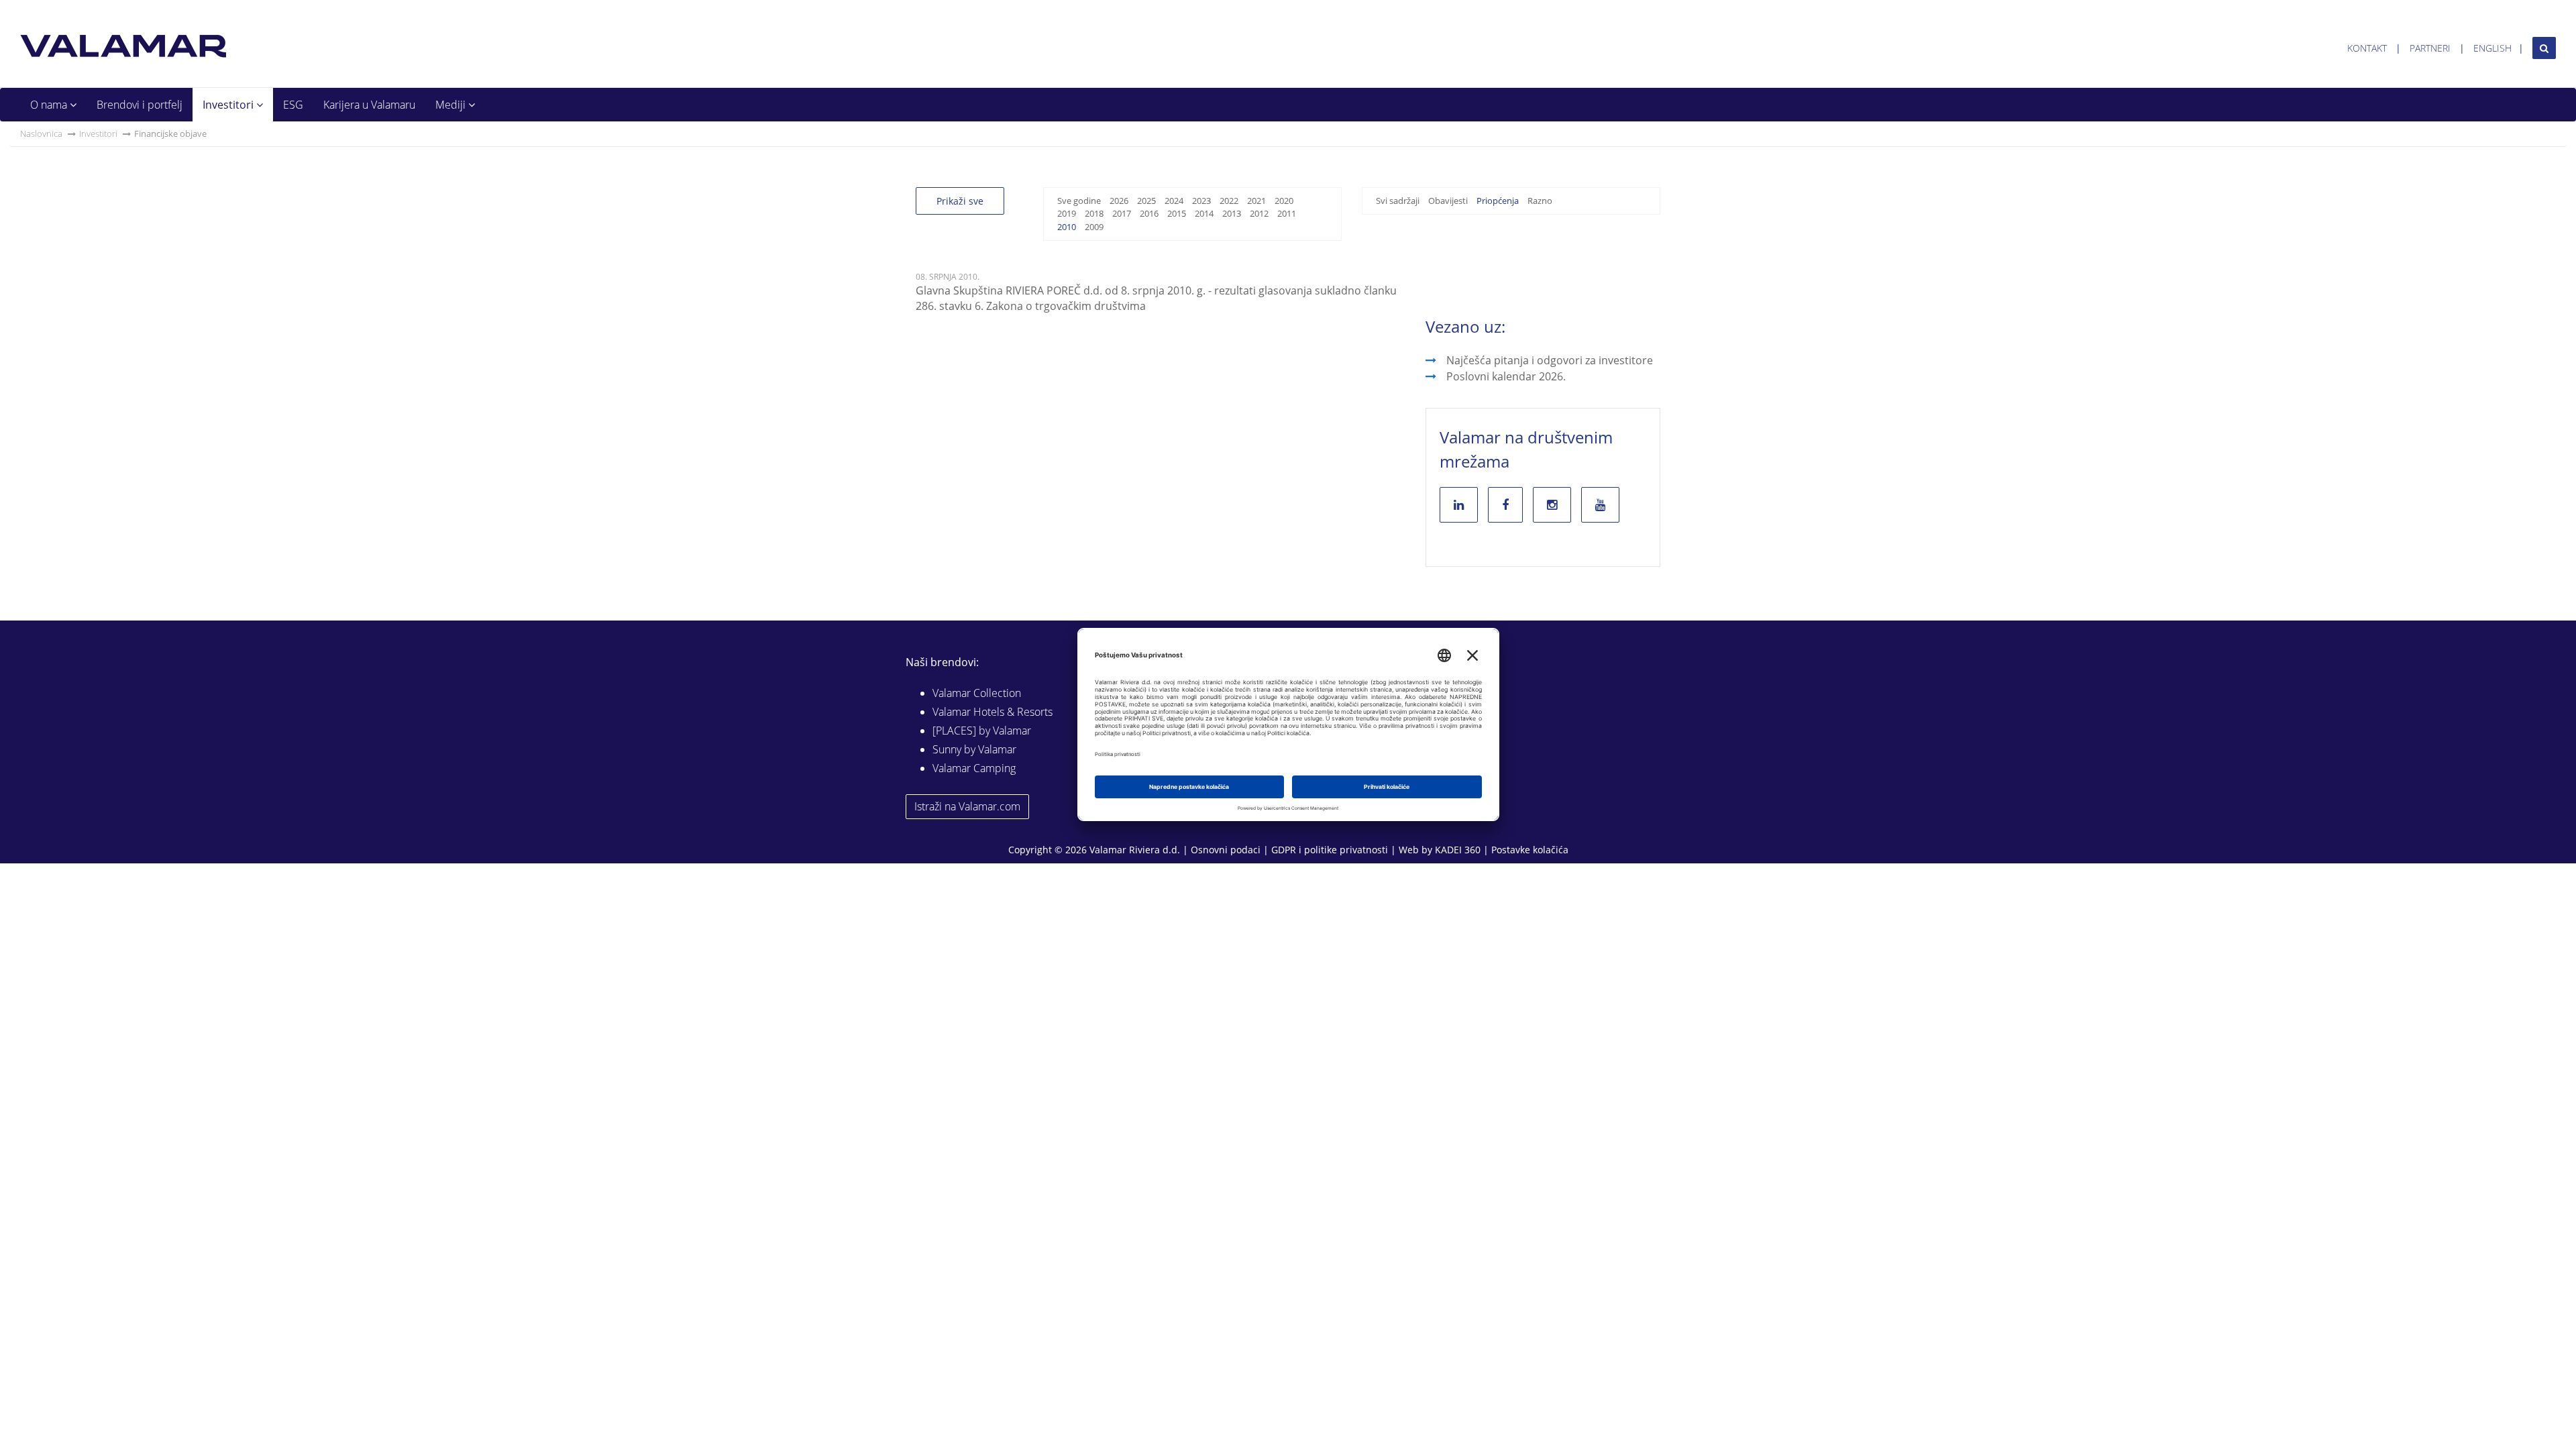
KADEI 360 (1458, 850)
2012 (1259, 213)
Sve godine (1079, 201)
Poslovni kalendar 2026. (1506, 376)
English (2492, 48)
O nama (50, 105)
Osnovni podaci (1226, 850)
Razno (1540, 201)
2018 (1094, 213)
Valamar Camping (974, 768)
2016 (1149, 213)
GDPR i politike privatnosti (1330, 850)
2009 (1094, 227)
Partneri (2430, 48)
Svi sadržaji (1398, 201)
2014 (1204, 213)
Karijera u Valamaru (369, 105)
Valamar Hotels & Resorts (992, 712)
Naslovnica (41, 133)
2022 (1229, 201)
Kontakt (2367, 48)
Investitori (229, 105)
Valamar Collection (977, 693)
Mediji (452, 105)
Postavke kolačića (1530, 850)
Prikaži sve (960, 201)
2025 (1146, 201)
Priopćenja (1498, 201)
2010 (1067, 227)
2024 (1174, 201)
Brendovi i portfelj (140, 105)
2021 (1256, 201)
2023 (1201, 201)
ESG (293, 105)
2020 (1284, 201)
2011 (1287, 213)
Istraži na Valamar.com (967, 806)
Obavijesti (1448, 201)
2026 (1119, 201)
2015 (1177, 213)
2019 (1067, 213)
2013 (1232, 213)
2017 (1122, 213)
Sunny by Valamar (974, 749)
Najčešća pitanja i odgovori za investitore (1550, 360)
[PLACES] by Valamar (982, 731)
